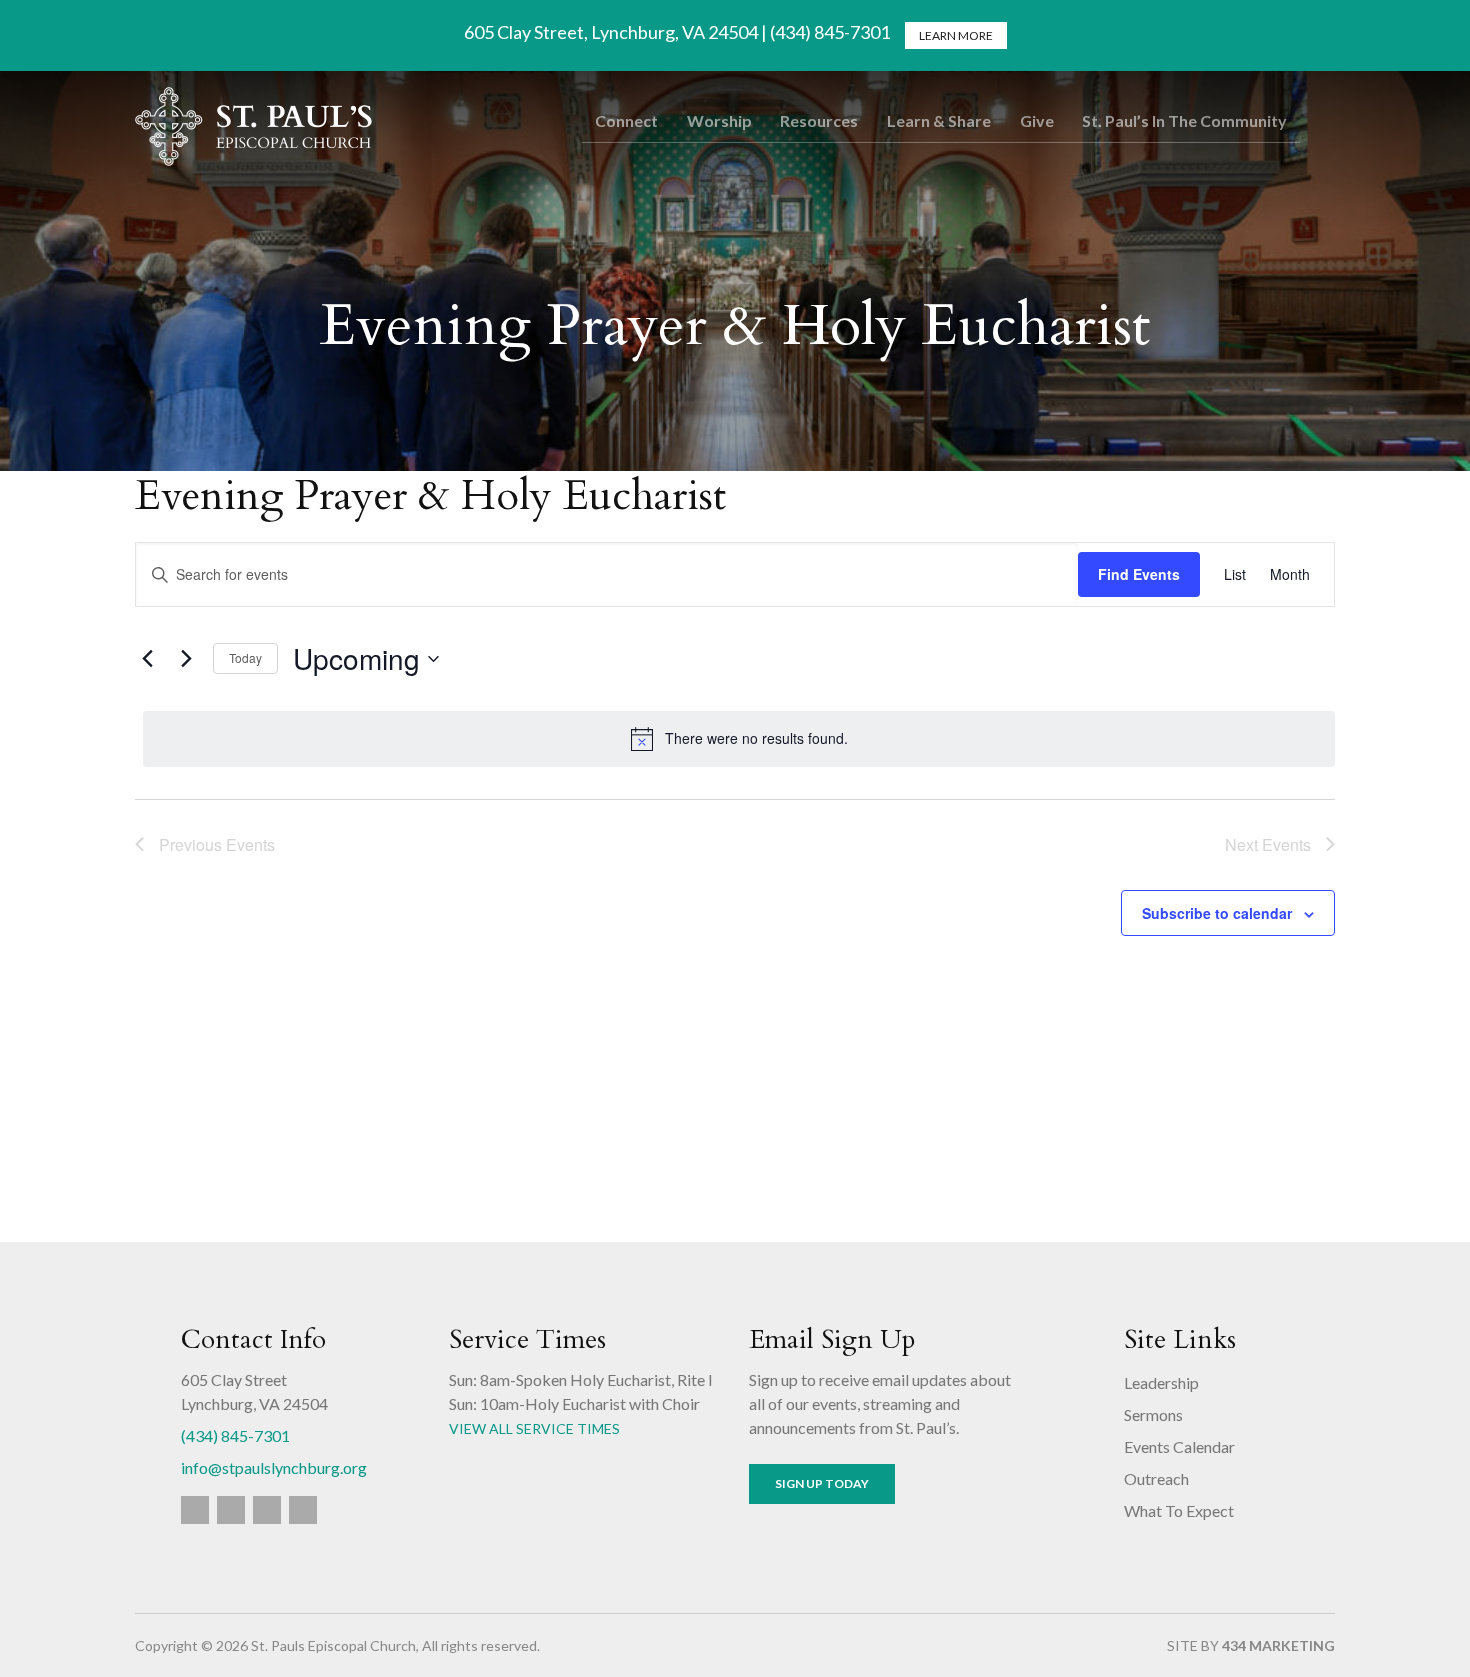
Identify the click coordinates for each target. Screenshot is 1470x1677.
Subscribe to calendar (1217, 913)
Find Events (1139, 574)
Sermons (1153, 1414)
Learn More (956, 35)
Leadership (1161, 1382)
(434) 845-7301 (235, 1435)
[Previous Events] (147, 659)
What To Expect (1179, 1510)
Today (245, 657)
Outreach (1156, 1478)
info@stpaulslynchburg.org (274, 1467)
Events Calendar (1179, 1446)
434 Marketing (1278, 1645)
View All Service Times (534, 1428)
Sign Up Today (822, 1483)
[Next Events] (186, 659)
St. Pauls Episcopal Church (253, 126)
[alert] (739, 739)
